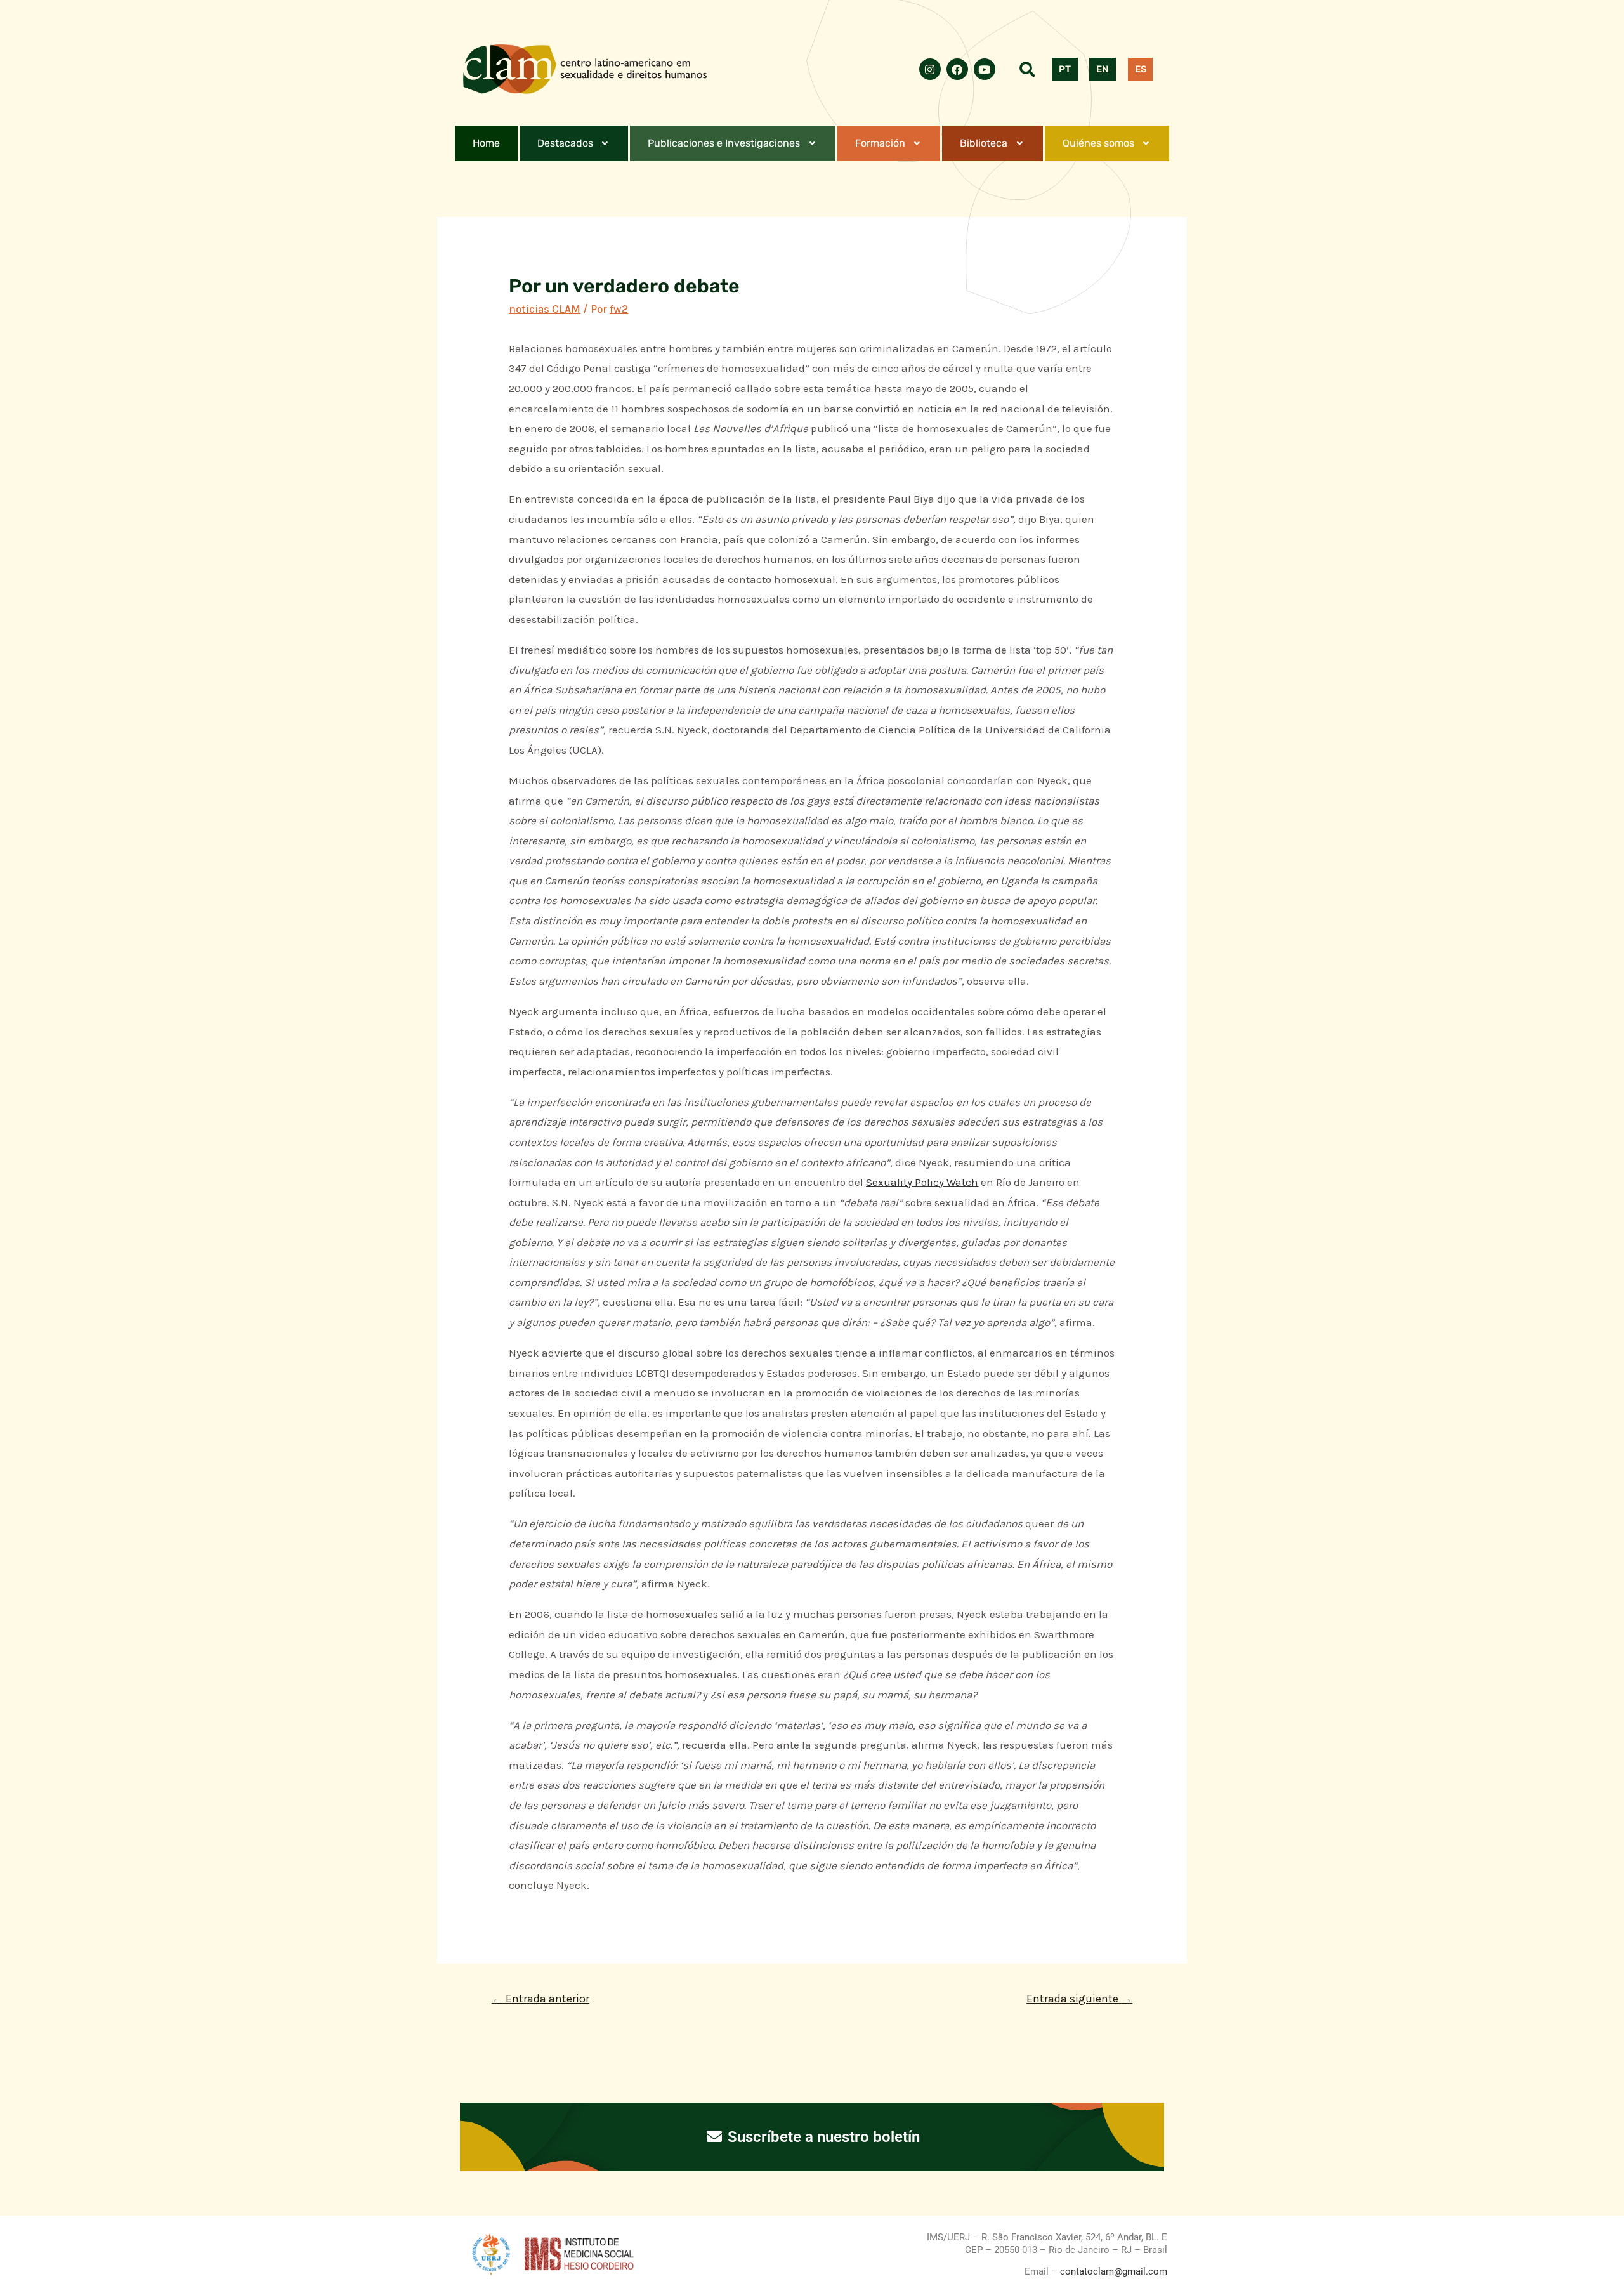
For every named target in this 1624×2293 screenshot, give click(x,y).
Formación (880, 143)
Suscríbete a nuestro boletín (822, 2137)
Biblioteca (984, 143)
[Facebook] (957, 69)
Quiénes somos (1098, 143)
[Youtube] (985, 69)
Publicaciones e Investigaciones (724, 143)
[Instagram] (930, 69)
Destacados (565, 143)
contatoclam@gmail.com (1112, 2271)
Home (486, 143)
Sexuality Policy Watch (922, 1182)
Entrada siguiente (1079, 1999)
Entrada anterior (540, 1999)
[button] (574, 143)
